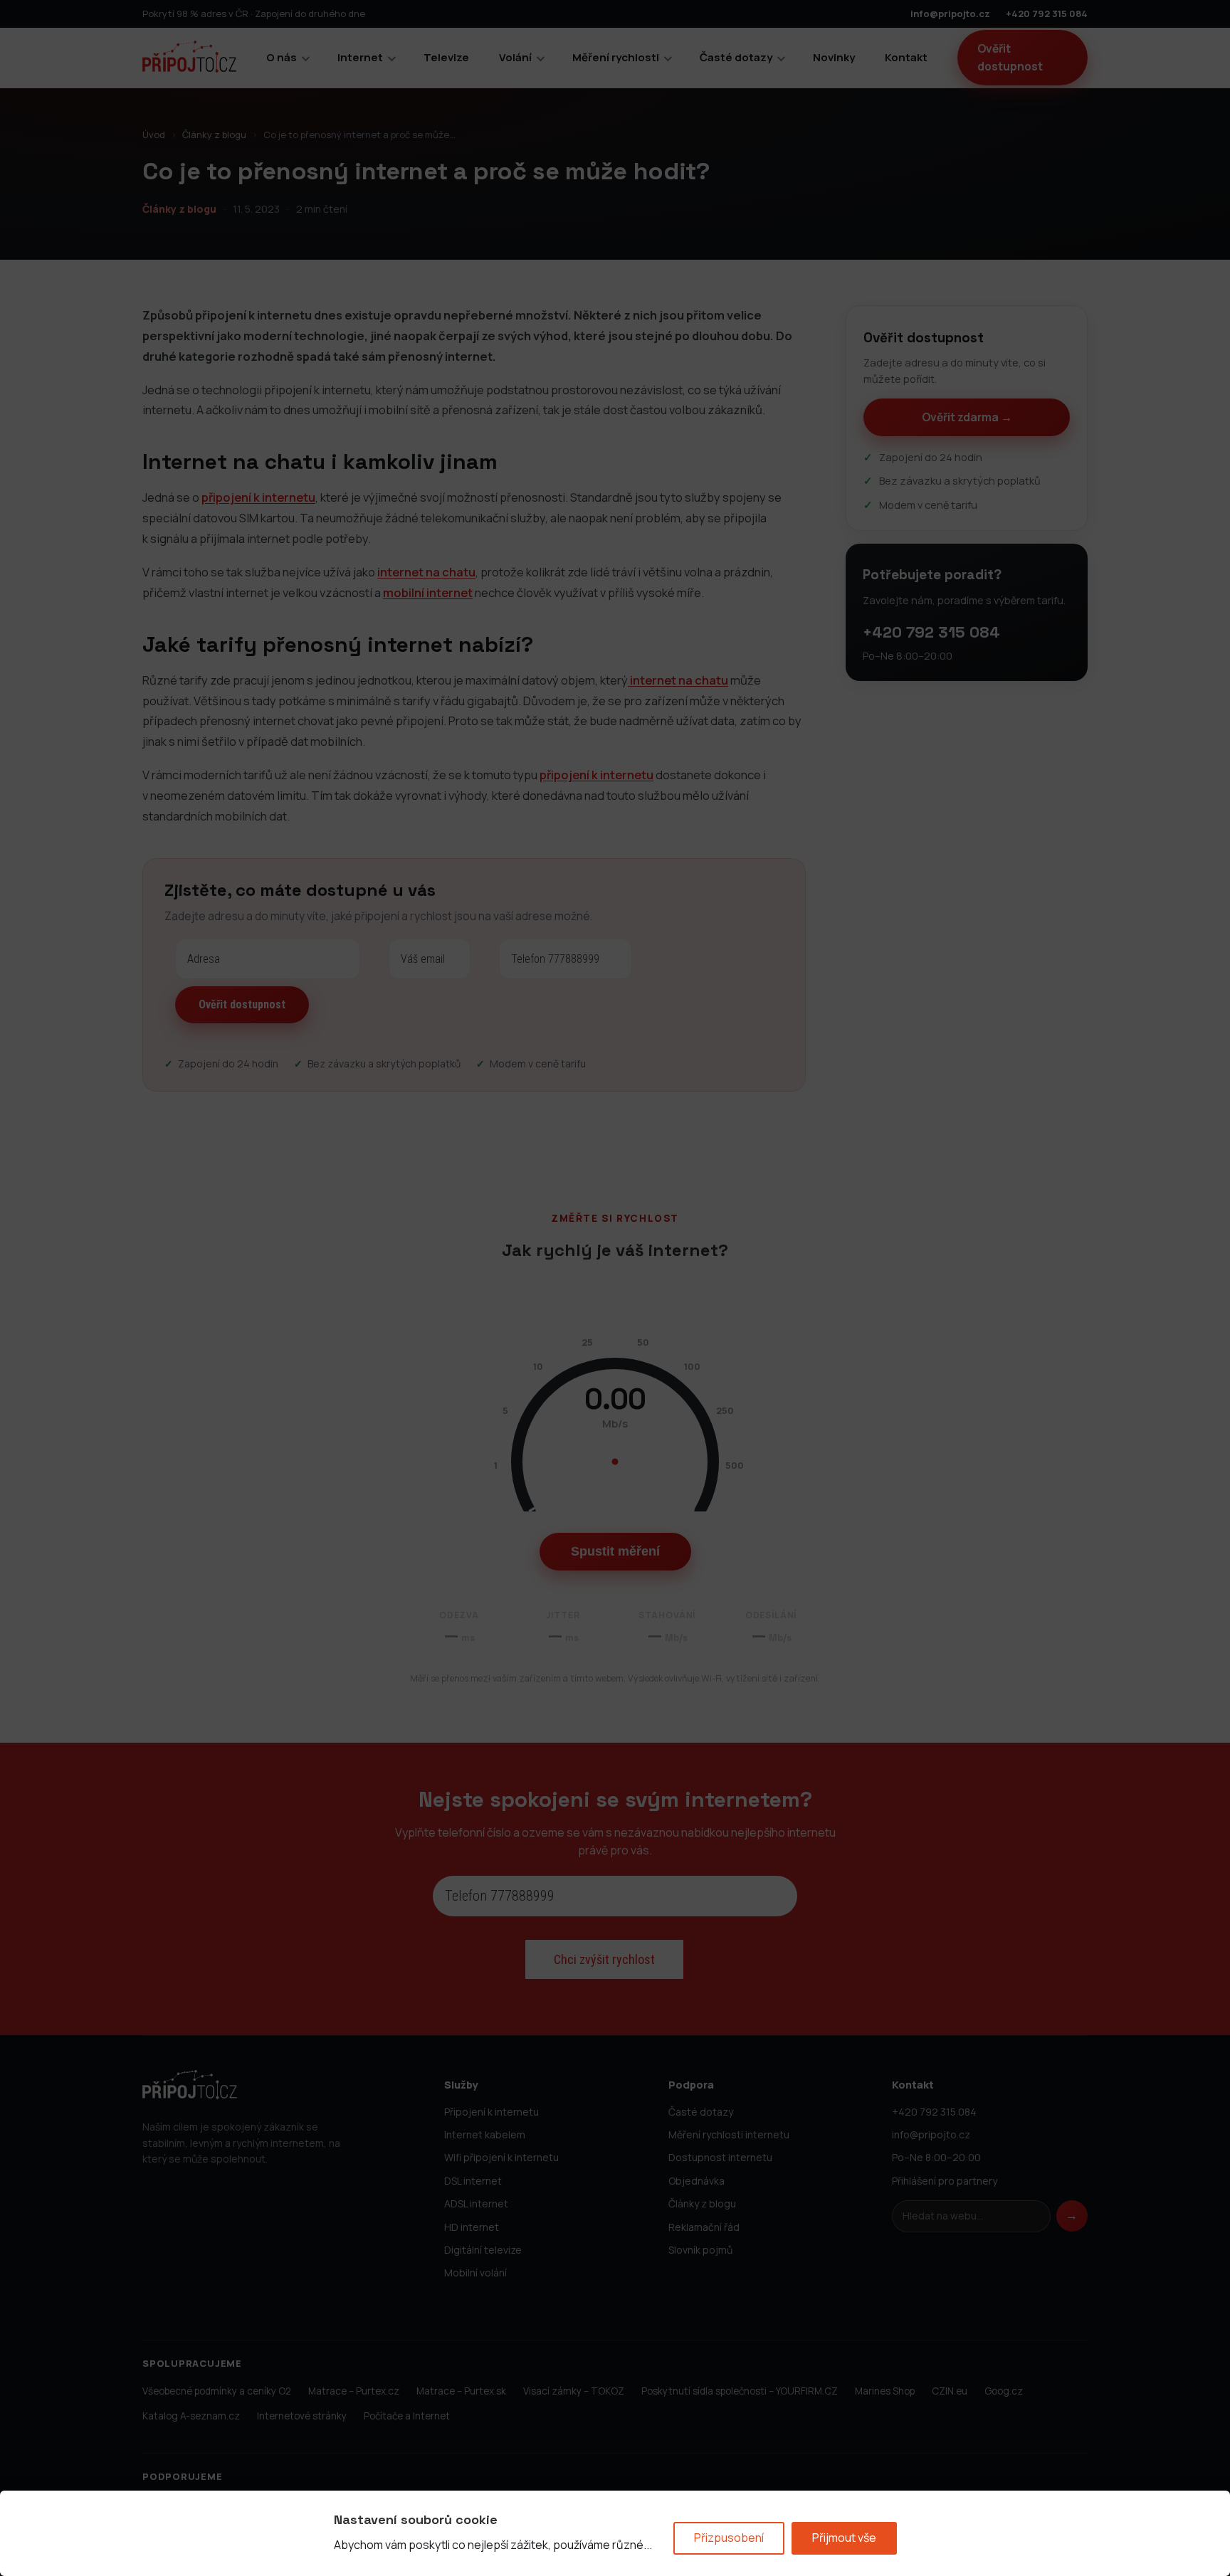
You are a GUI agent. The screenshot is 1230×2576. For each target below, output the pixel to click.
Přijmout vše (844, 2538)
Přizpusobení (729, 2538)
